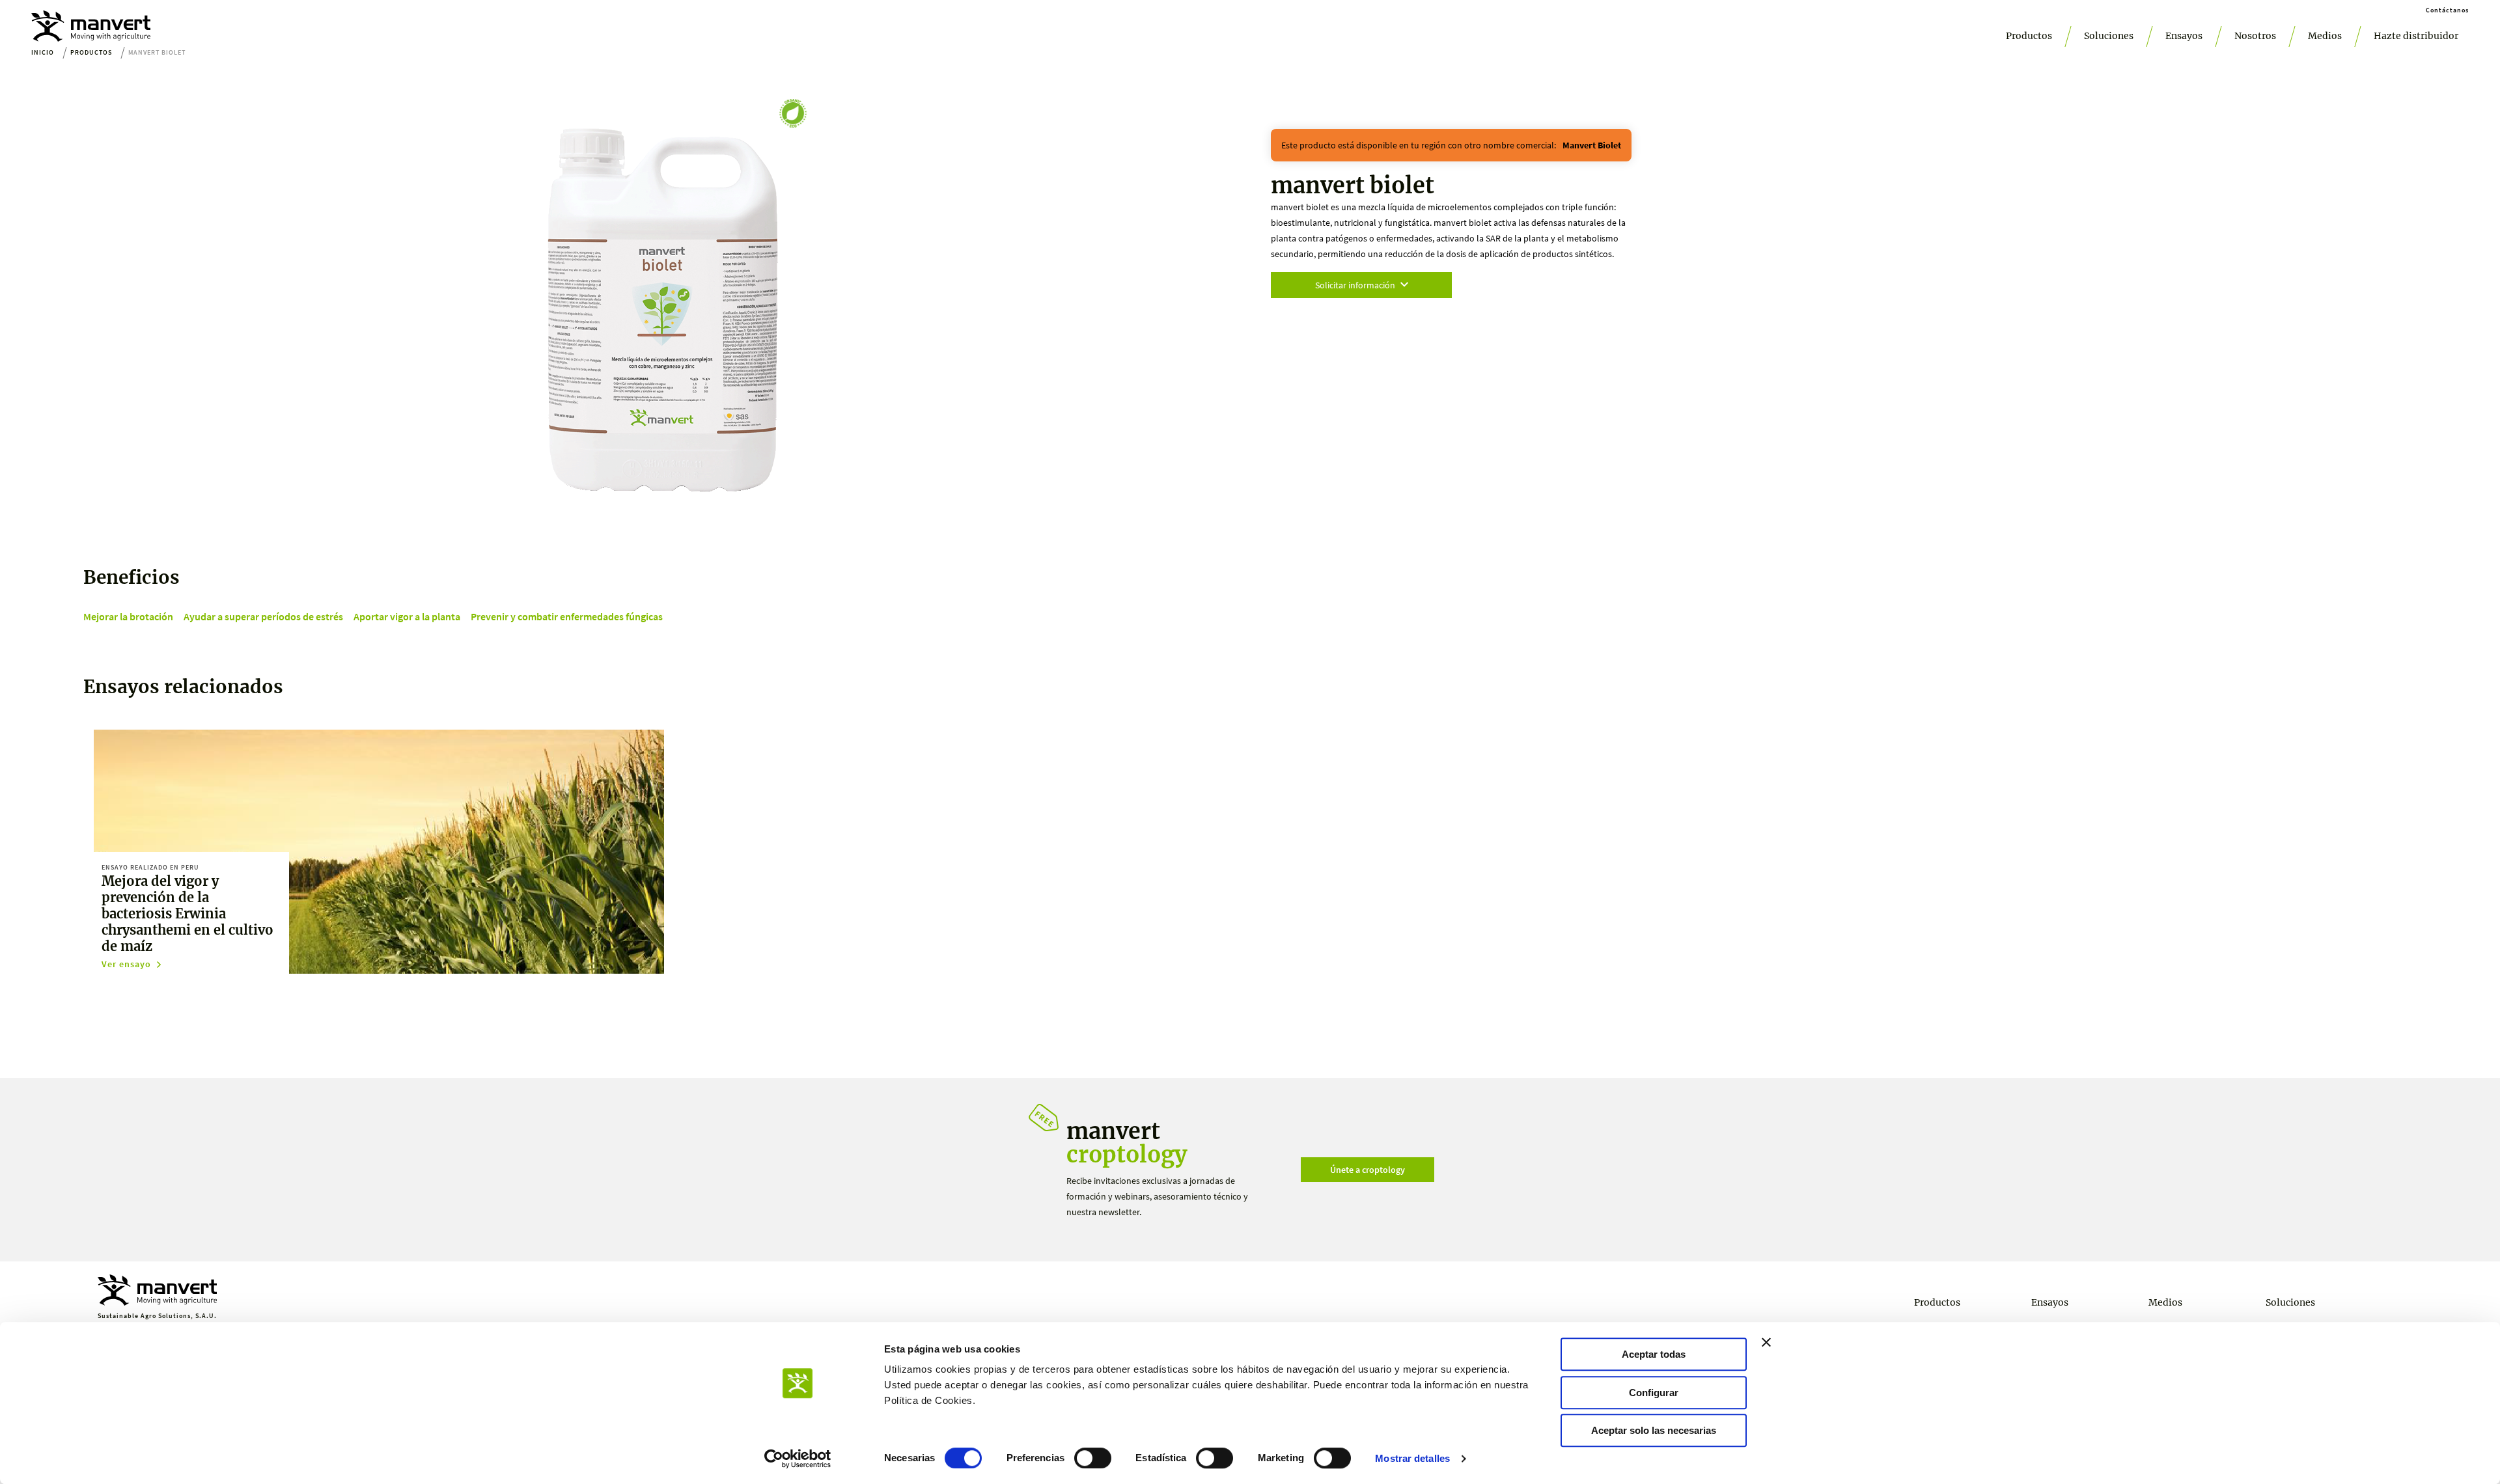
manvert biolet (1592, 145)
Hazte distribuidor (2416, 36)
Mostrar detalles (1412, 1458)
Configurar (1654, 1393)
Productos (2029, 36)
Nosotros (2255, 36)
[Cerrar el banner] (1766, 1342)
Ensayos (2184, 36)
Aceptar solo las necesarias (1654, 1430)
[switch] (1093, 1458)
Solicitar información (1355, 285)
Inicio (43, 52)
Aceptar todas (1654, 1354)
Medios (2325, 36)
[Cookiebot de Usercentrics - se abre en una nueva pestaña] (798, 1459)
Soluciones (2109, 36)
